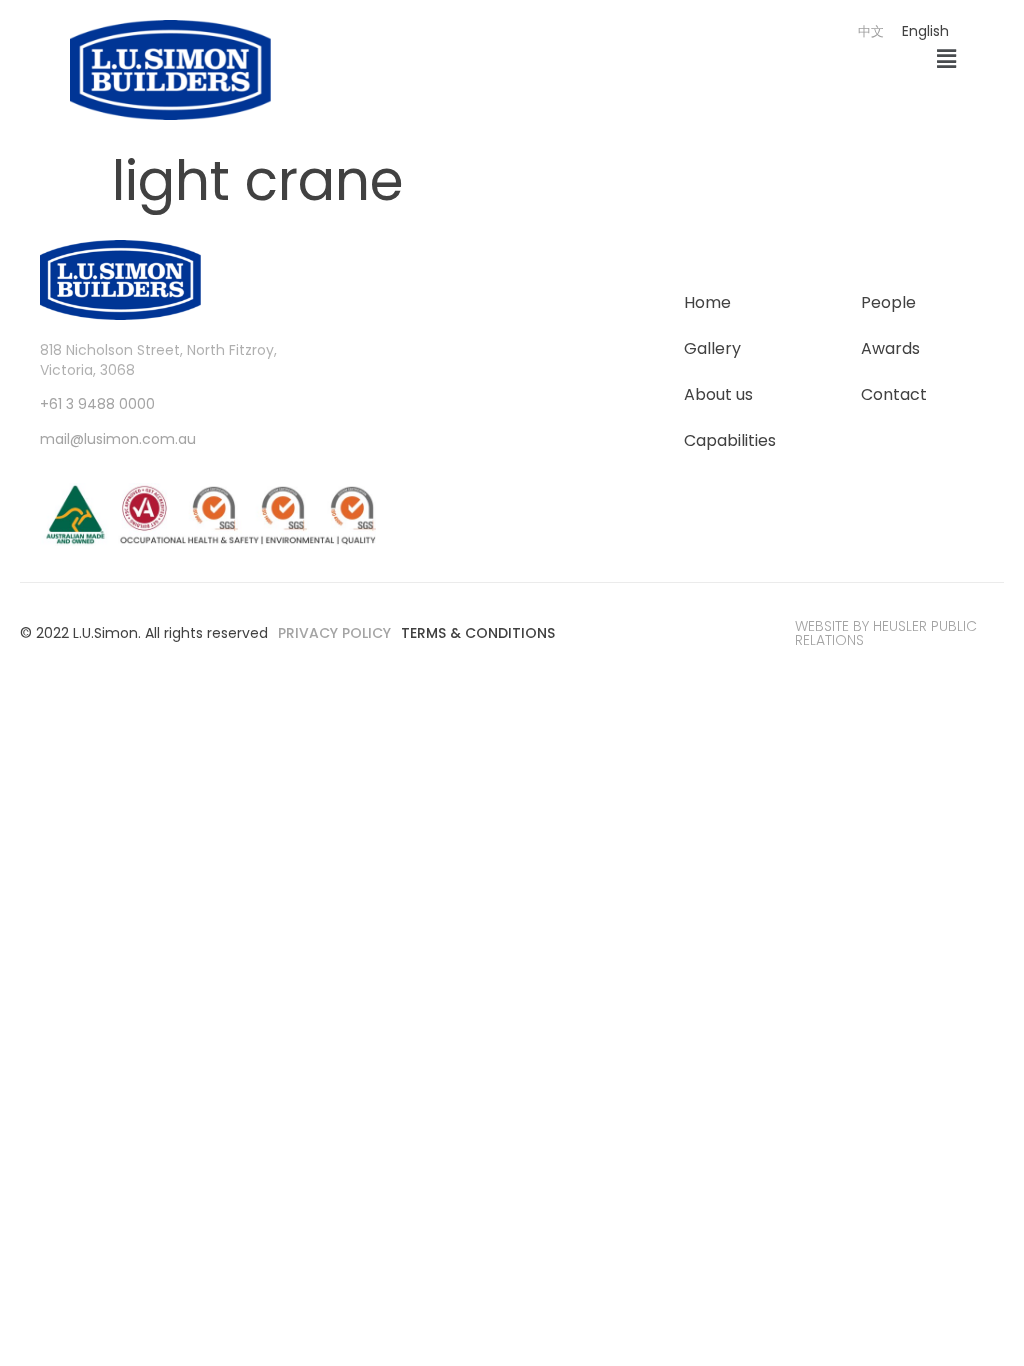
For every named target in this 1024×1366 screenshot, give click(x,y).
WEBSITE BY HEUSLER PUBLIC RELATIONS (886, 633)
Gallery (712, 348)
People (888, 302)
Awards (890, 348)
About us (718, 394)
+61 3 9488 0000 (97, 404)
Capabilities (730, 440)
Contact (894, 394)
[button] (947, 60)
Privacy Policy (334, 633)
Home (707, 302)
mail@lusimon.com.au (118, 439)
